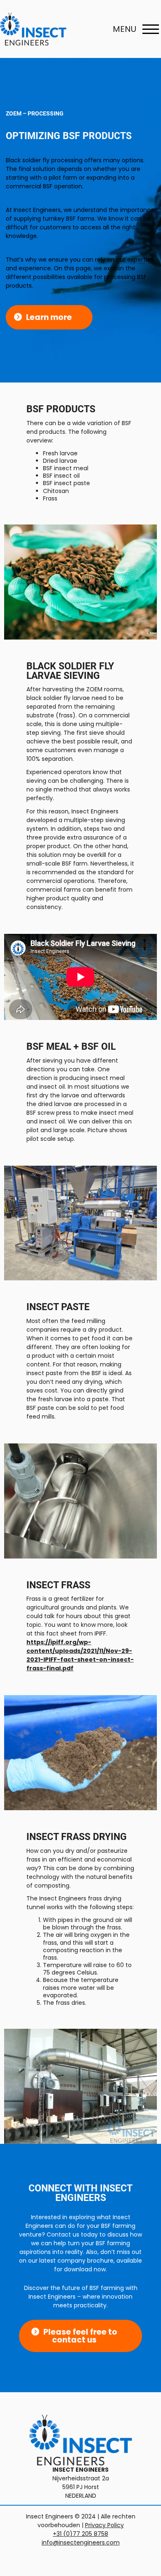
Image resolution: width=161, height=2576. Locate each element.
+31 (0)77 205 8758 (80, 2534)
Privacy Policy (104, 2525)
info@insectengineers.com (81, 2542)
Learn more (49, 317)
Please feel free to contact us (80, 2336)
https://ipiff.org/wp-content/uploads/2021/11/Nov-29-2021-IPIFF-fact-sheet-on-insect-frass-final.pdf (80, 1655)
